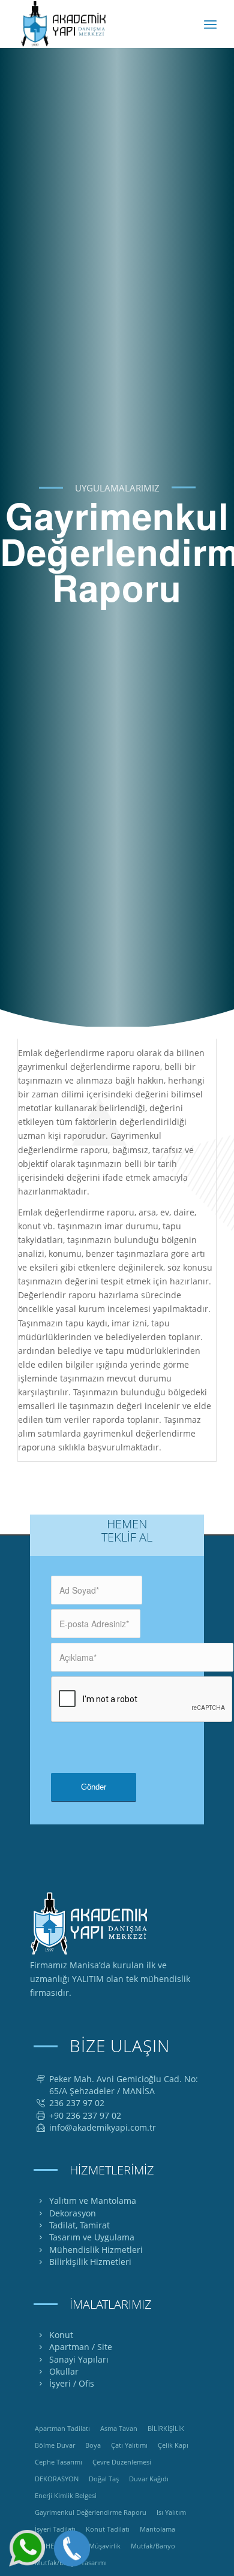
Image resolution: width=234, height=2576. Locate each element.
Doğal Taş (104, 2479)
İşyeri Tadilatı (55, 2529)
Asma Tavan (119, 2428)
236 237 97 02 (77, 2103)
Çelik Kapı (173, 2445)
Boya (93, 2445)
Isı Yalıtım (171, 2512)
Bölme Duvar (55, 2445)
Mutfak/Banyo (153, 2546)
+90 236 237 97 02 (85, 2115)
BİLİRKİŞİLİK (166, 2428)
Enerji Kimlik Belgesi (66, 2495)
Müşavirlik (105, 2546)
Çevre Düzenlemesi (122, 2462)
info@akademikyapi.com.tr (103, 2127)
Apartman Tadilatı (62, 2428)
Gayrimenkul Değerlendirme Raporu (91, 2512)
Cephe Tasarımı (58, 2462)
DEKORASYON (57, 2479)
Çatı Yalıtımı (129, 2445)
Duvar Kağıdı (149, 2479)
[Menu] (210, 24)
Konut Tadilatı (108, 2529)
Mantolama (157, 2529)
